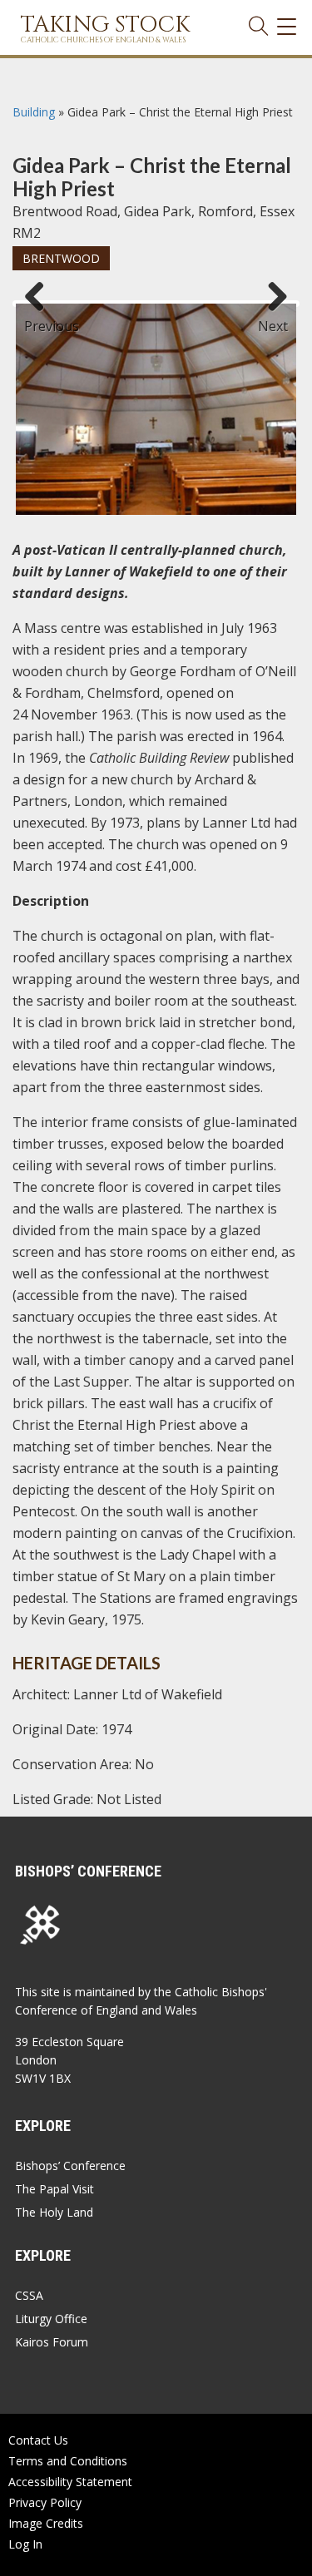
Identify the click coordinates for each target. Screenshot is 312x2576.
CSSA (29, 2295)
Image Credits (46, 2523)
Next (273, 319)
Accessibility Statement (70, 2482)
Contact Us (38, 2440)
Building (34, 112)
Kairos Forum (52, 2342)
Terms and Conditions (68, 2461)
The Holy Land (54, 2212)
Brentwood (61, 258)
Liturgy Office (51, 2319)
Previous (41, 319)
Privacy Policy (45, 2502)
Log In (25, 2544)
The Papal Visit (54, 2189)
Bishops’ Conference (70, 2166)
